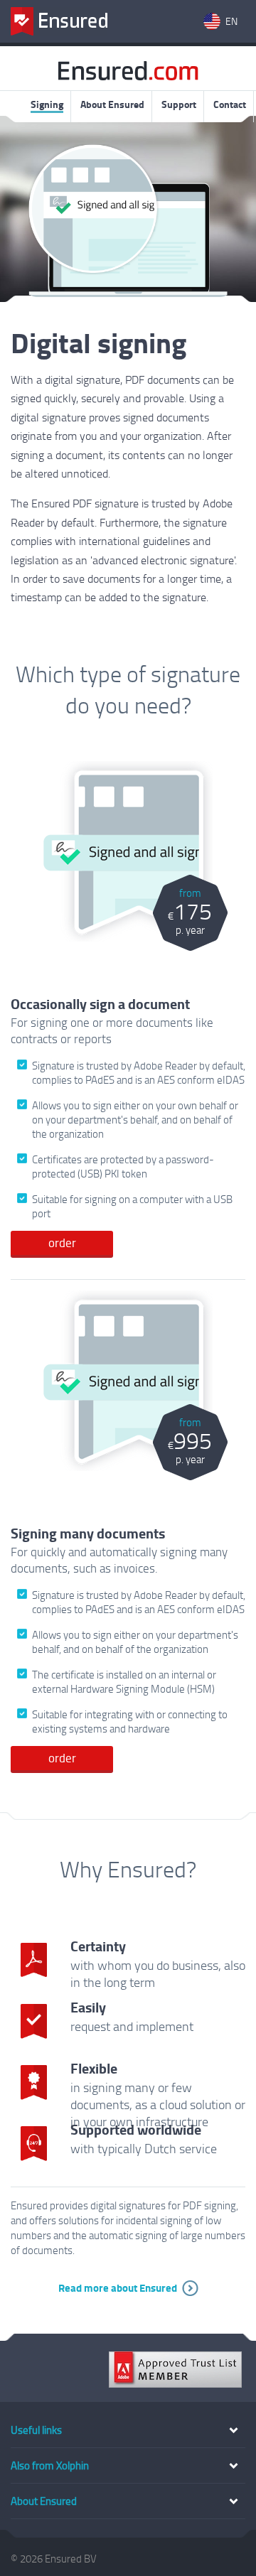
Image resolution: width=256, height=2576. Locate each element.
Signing (47, 104)
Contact (230, 104)
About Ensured (112, 104)
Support (179, 104)
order (62, 1243)
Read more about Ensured (118, 2287)
